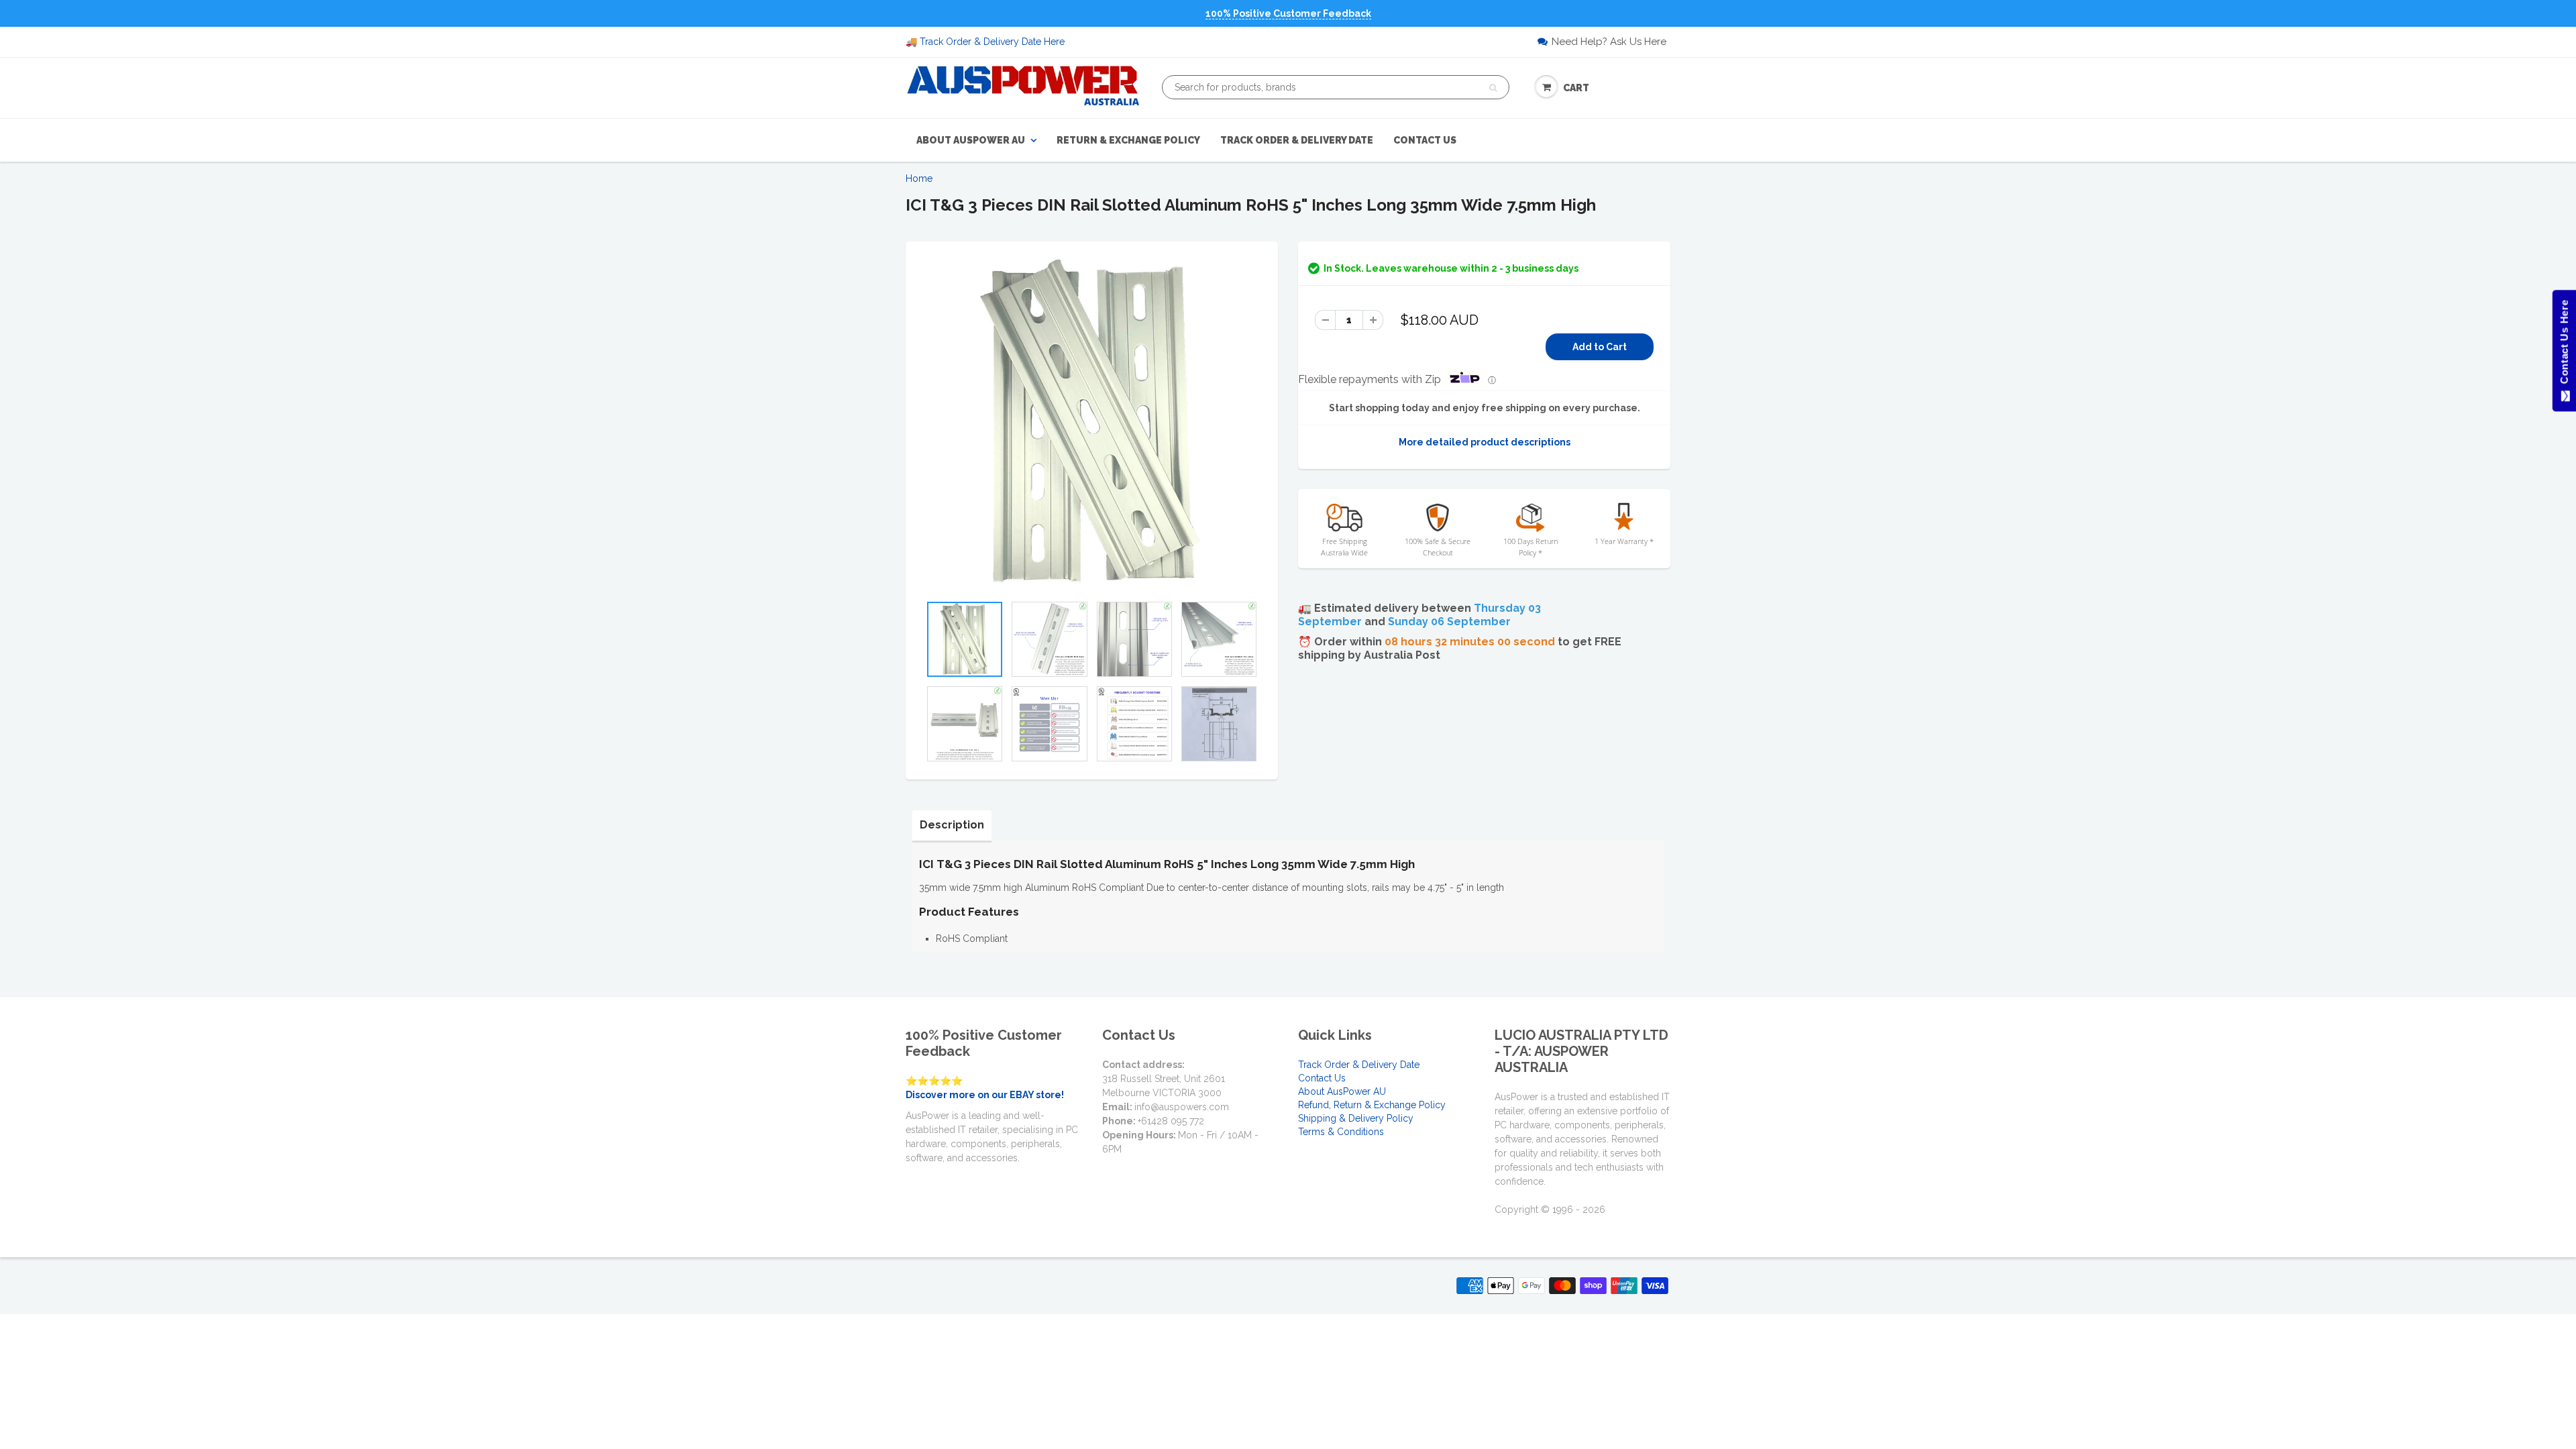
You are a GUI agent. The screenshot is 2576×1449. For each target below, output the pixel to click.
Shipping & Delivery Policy (1356, 1118)
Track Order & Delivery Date (1297, 140)
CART (1576, 88)
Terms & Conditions (1341, 1132)
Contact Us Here (2564, 345)
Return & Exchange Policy (1128, 140)
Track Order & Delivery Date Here (992, 42)
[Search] (1493, 88)
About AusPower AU (971, 140)
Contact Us (1425, 140)
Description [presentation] (952, 825)
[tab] (952, 825)
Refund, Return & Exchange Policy (1372, 1105)
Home (919, 178)
